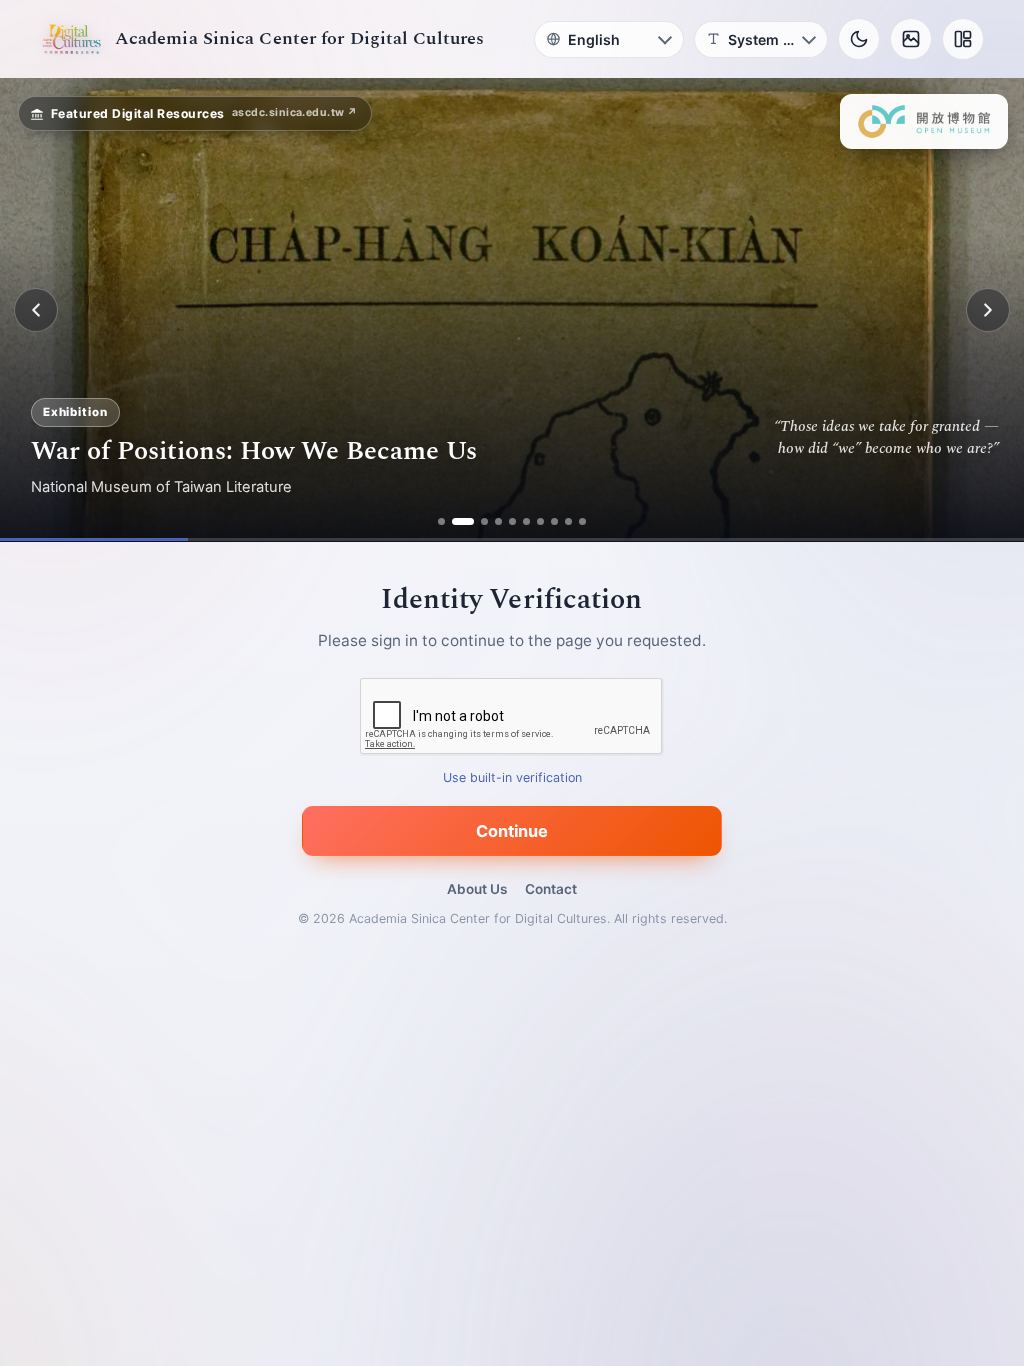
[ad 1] (449, 521)
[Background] (911, 39)
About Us (477, 889)
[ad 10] (575, 521)
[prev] (36, 310)
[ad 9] (561, 521)
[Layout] (963, 39)
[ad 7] (533, 521)
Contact (551, 889)
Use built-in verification (512, 778)
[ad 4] (491, 521)
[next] (988, 310)
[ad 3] (477, 521)
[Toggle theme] (859, 39)
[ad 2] (463, 521)
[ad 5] (505, 521)
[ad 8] (547, 521)
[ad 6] (519, 521)
